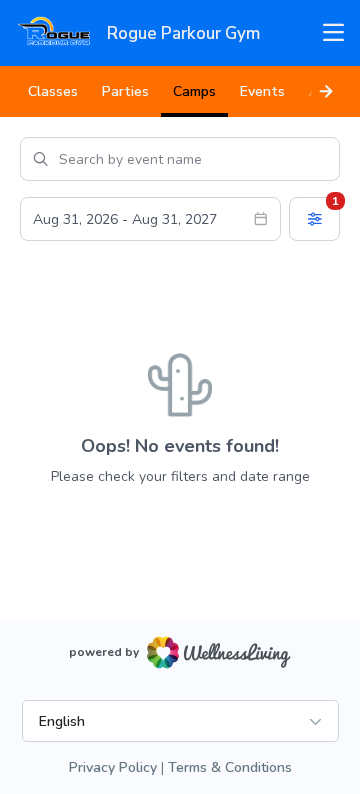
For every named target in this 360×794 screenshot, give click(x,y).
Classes (53, 91)
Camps (194, 91)
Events (262, 91)
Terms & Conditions (230, 767)
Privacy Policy (113, 767)
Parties (125, 91)
